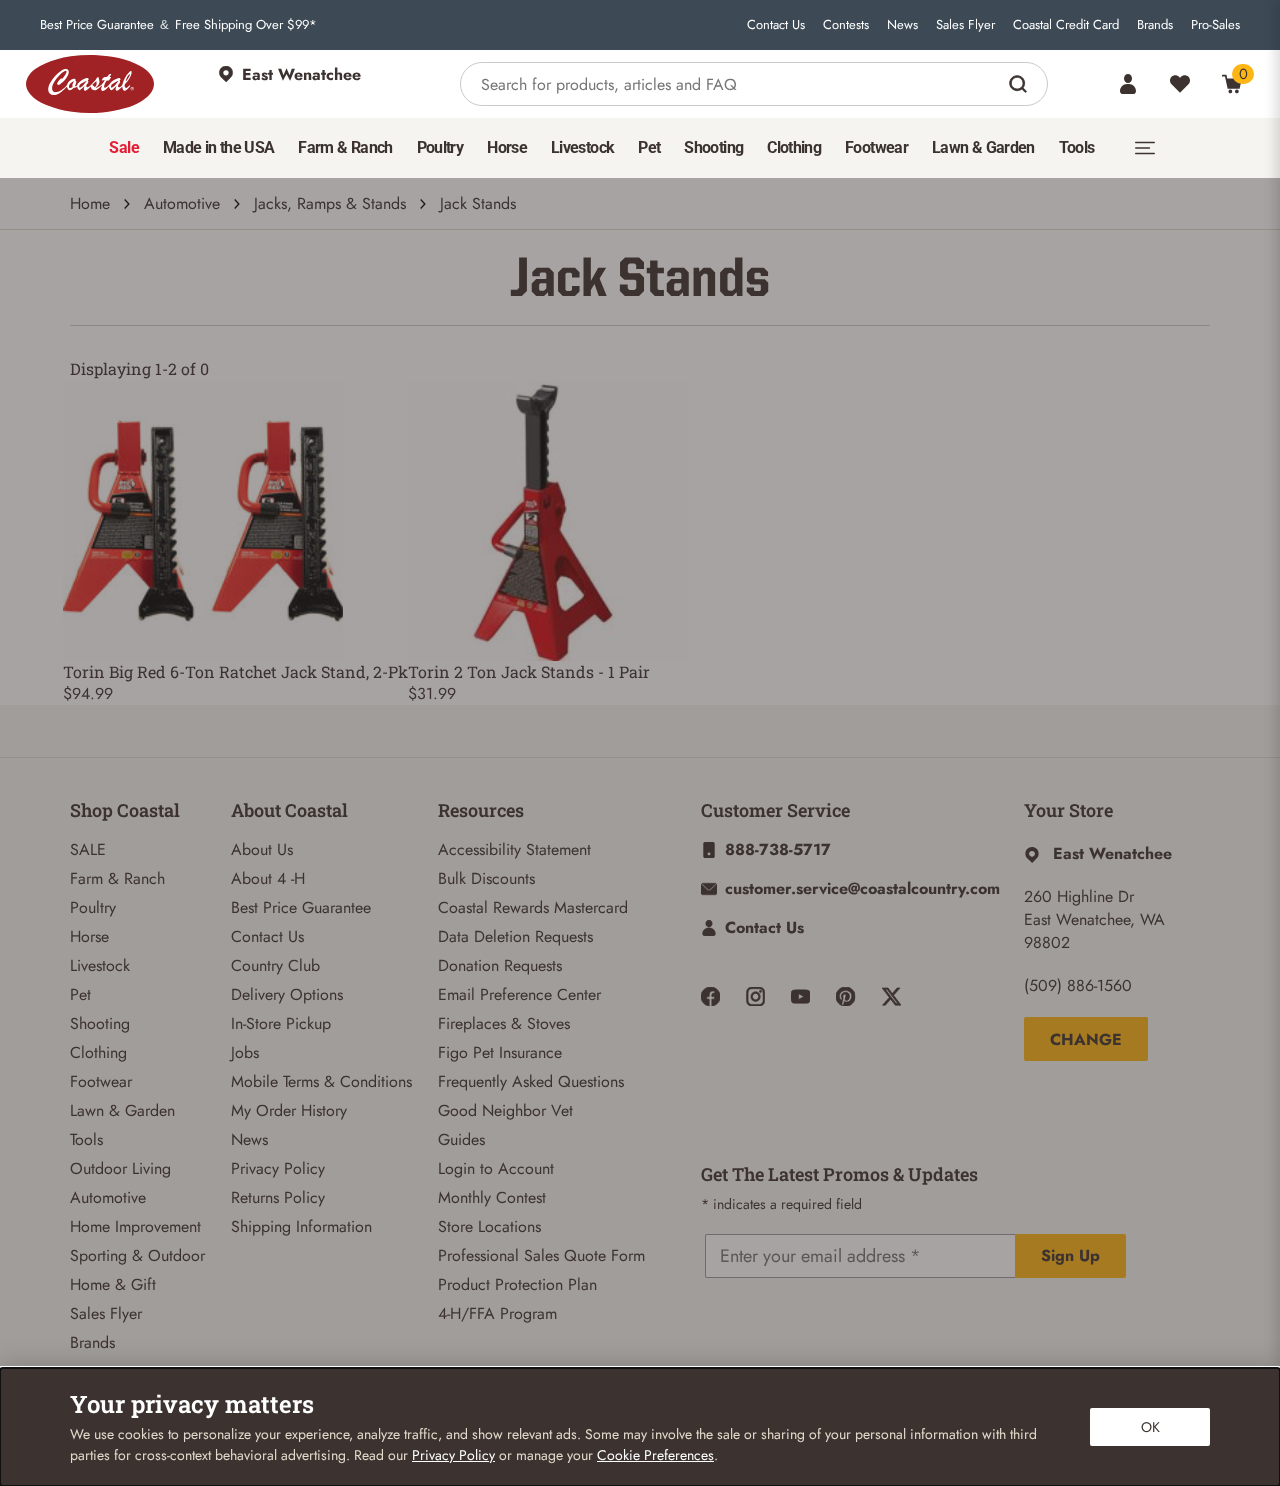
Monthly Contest (492, 1197)
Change (1086, 1039)
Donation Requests (500, 965)
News (902, 25)
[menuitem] (123, 148)
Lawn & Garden (122, 1110)
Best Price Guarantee (97, 25)
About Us (262, 849)
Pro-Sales (1215, 25)
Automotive (182, 203)
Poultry (93, 907)
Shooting (100, 1023)
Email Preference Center (519, 994)
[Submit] (1020, 84)
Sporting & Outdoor (137, 1255)
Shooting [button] (713, 147)
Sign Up (1070, 1255)
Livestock (100, 965)
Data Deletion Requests (515, 936)
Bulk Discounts (486, 878)
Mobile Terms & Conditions (321, 1081)
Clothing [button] (794, 147)
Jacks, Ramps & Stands (330, 203)
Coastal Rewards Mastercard (533, 907)
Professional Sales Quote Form (541, 1255)
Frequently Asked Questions (531, 1081)
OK (1150, 1427)
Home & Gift (113, 1284)
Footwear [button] (876, 147)
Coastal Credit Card (1066, 25)
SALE (88, 849)
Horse (89, 936)
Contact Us (776, 25)
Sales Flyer (965, 25)
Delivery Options (287, 994)
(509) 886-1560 (1078, 985)
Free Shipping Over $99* (246, 25)
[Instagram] (755, 996)
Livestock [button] (582, 147)
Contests (846, 25)
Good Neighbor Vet (505, 1110)
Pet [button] (649, 147)
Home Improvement (135, 1226)
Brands (1155, 25)
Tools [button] (1077, 147)
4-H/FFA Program (497, 1313)
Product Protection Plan (517, 1284)
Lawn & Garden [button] (983, 147)
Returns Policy (278, 1197)
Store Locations (489, 1226)
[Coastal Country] (90, 84)
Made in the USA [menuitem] (218, 147)
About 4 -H (268, 878)
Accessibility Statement (514, 849)
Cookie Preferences (655, 1455)
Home (90, 203)
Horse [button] (507, 147)
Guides (461, 1139)
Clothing (98, 1052)
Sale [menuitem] (123, 147)
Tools (86, 1139)
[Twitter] (891, 996)
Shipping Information (301, 1226)
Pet (80, 994)
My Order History (289, 1110)
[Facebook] (710, 996)
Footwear (101, 1081)
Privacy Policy (278, 1168)
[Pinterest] (845, 996)
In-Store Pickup (281, 1023)
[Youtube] (800, 996)
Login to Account (496, 1168)
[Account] (1128, 84)
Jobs (245, 1052)
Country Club (275, 965)
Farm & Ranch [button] (345, 147)
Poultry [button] (440, 147)
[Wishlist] (1180, 84)
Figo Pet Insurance (500, 1052)
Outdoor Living (120, 1168)
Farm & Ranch (117, 878)
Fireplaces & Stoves (504, 1023)
